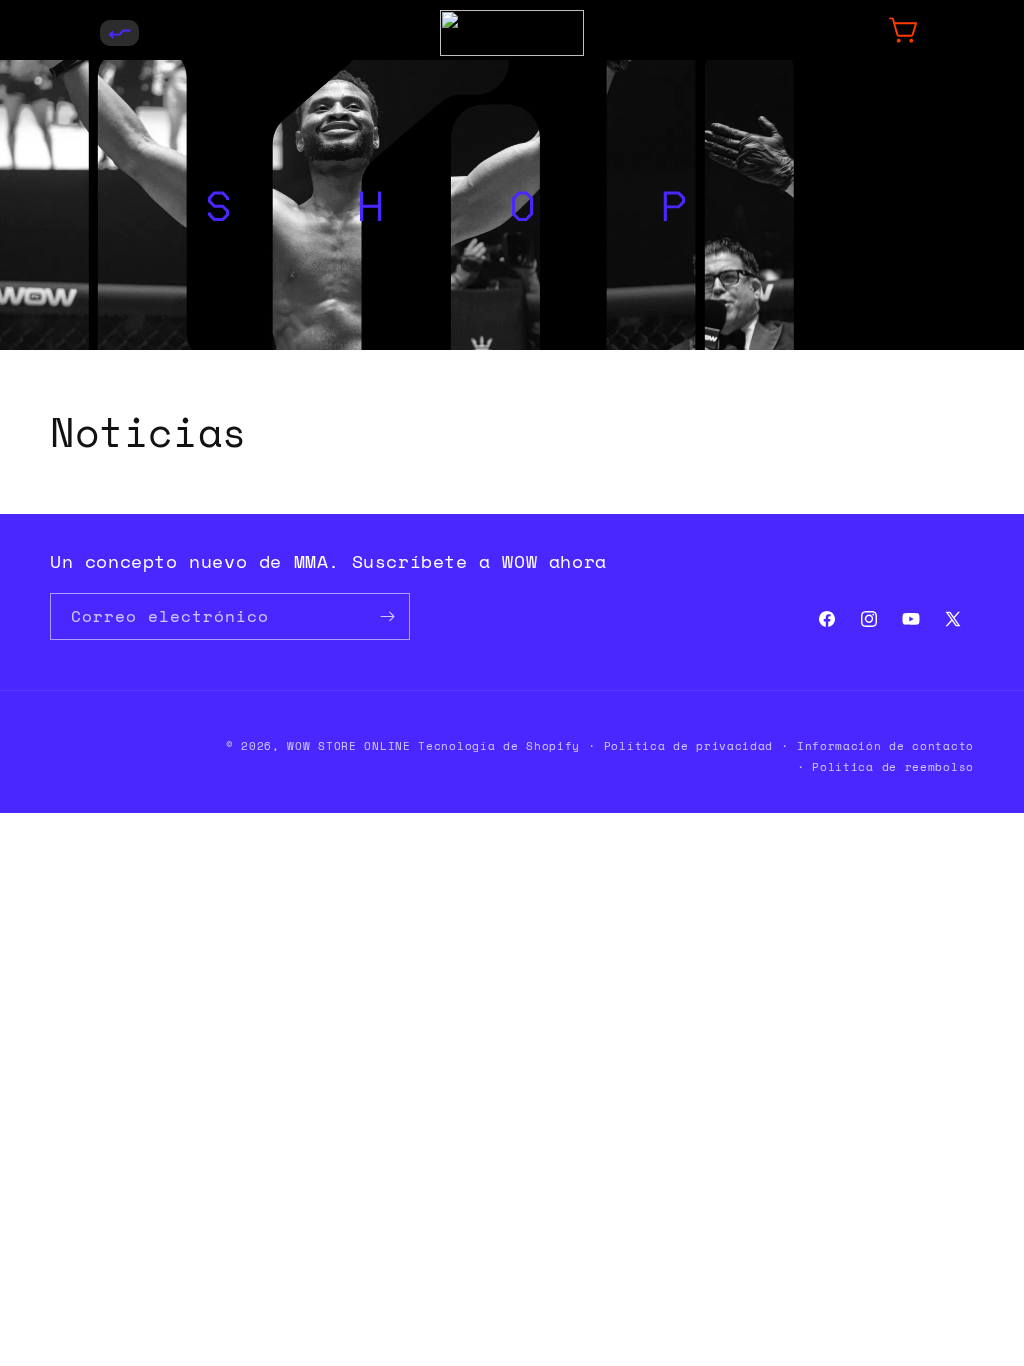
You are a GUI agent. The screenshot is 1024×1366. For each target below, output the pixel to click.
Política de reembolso (893, 767)
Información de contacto (885, 746)
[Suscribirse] (387, 616)
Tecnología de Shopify (499, 746)
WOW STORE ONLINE (348, 746)
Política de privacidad (688, 746)
